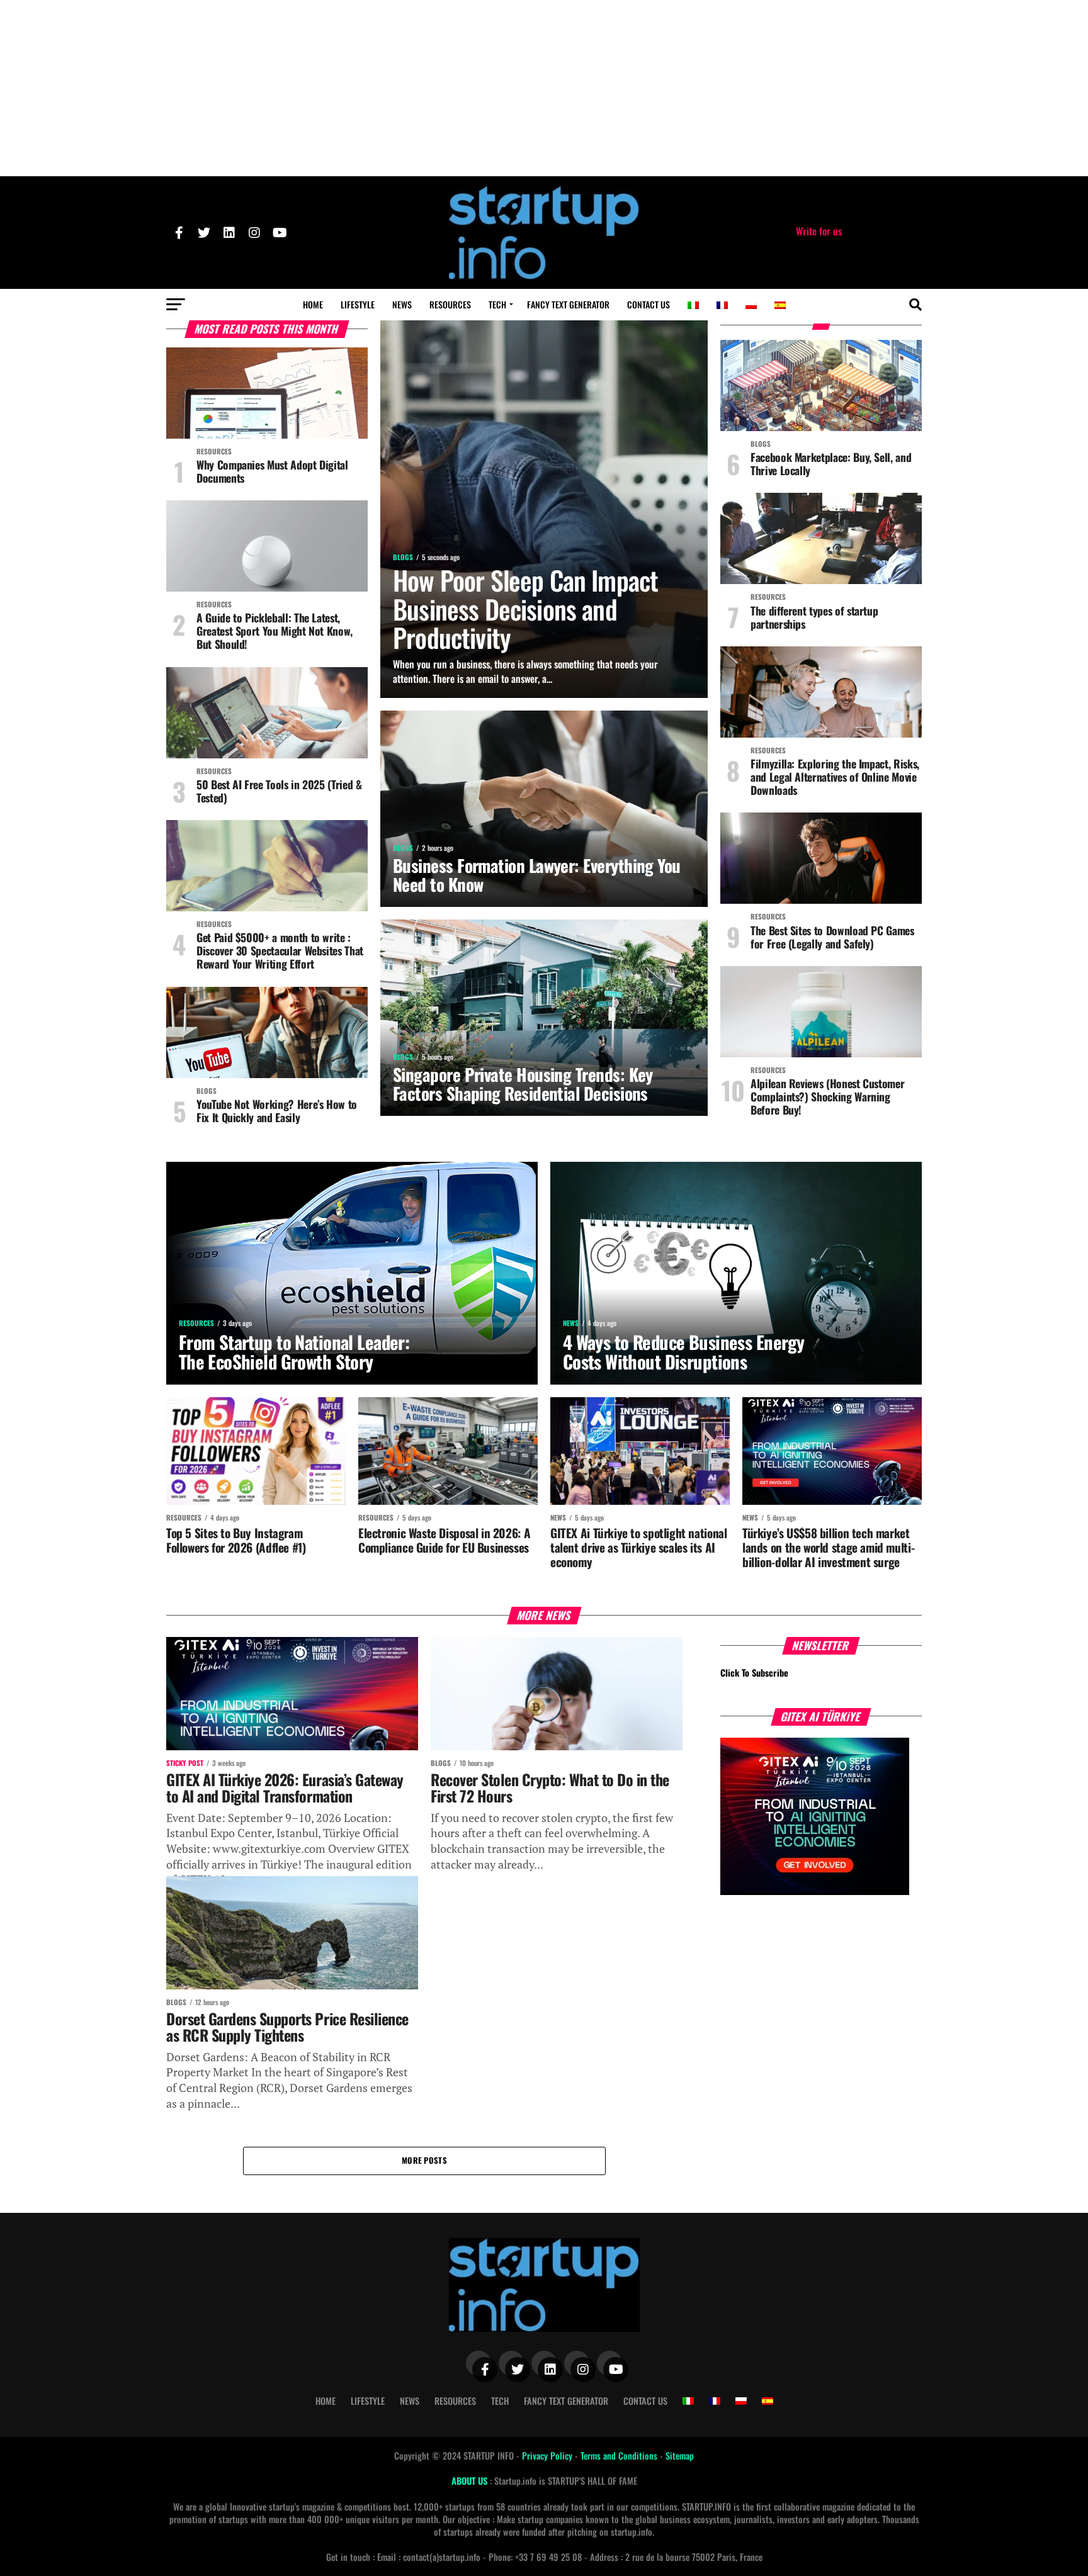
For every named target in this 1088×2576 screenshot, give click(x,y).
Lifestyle (358, 304)
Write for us (819, 231)
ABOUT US (471, 2481)
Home (313, 304)
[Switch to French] (722, 305)
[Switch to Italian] (693, 305)
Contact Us (649, 304)
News (402, 304)
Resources (450, 304)
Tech (497, 304)
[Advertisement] (544, 88)
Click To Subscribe (754, 1673)
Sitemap (680, 2455)
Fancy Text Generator (568, 304)
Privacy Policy (548, 2455)
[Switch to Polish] (751, 305)
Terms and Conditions (620, 2455)
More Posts (424, 2160)
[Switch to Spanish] (780, 305)
